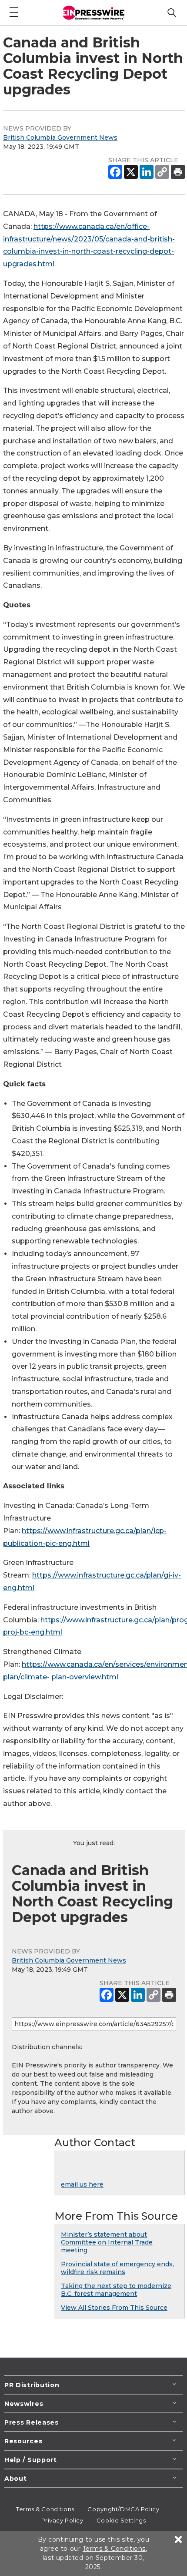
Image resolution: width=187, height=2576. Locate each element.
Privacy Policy (62, 2520)
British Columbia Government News (60, 137)
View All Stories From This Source (114, 2308)
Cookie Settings (121, 2520)
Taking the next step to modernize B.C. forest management (116, 2290)
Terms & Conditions (45, 2509)
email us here (82, 2184)
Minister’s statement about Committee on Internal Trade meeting (107, 2242)
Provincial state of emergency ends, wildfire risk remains (117, 2268)
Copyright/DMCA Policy (123, 2509)
